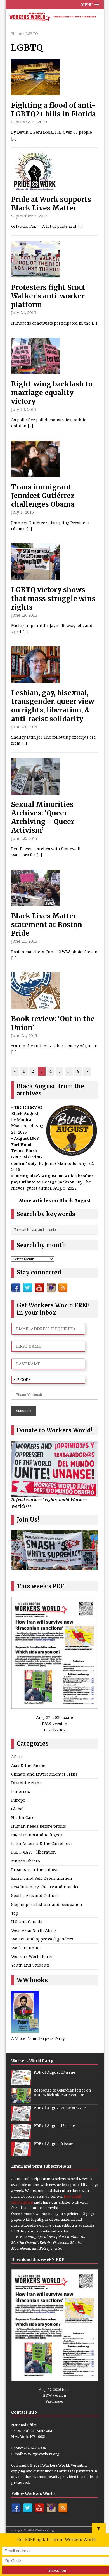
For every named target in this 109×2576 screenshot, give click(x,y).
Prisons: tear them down (35, 1870)
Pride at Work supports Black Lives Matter (51, 204)
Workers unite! (26, 1948)
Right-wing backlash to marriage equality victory (52, 393)
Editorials (21, 1791)
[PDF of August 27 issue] (21, 2082)
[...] (14, 139)
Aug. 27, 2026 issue (54, 1717)
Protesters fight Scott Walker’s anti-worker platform (48, 296)
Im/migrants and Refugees (37, 1835)
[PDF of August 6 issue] (21, 2153)
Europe (18, 1800)
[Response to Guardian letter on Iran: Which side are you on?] (21, 2100)
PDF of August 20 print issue (60, 2108)
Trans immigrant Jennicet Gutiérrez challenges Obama (43, 496)
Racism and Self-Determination (42, 1878)
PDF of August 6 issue (53, 2144)
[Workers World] (55, 17)
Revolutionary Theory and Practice (45, 1887)
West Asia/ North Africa (34, 1930)
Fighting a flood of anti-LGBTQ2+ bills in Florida (54, 110)
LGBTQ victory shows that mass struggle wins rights (53, 598)
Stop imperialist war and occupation (47, 1904)
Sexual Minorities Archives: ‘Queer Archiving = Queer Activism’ (43, 818)
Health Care (23, 1818)
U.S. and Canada (27, 1922)
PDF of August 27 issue (54, 2073)
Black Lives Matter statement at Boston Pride (47, 925)
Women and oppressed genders (42, 1939)
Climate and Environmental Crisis (44, 1774)
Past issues (55, 1730)
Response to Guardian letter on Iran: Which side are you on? (62, 2093)
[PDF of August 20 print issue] (21, 2118)
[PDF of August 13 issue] (21, 2136)
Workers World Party (32, 1956)
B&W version (55, 1724)
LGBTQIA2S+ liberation (34, 1852)
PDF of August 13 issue (54, 2126)
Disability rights (27, 1783)
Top (15, 1913)
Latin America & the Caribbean (42, 1843)
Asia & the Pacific (28, 1765)
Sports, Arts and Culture (35, 1895)
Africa (17, 1757)
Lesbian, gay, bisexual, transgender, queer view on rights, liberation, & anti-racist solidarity (53, 706)
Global (17, 1809)
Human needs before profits (39, 1826)
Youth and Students (30, 1965)
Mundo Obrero (26, 1861)
